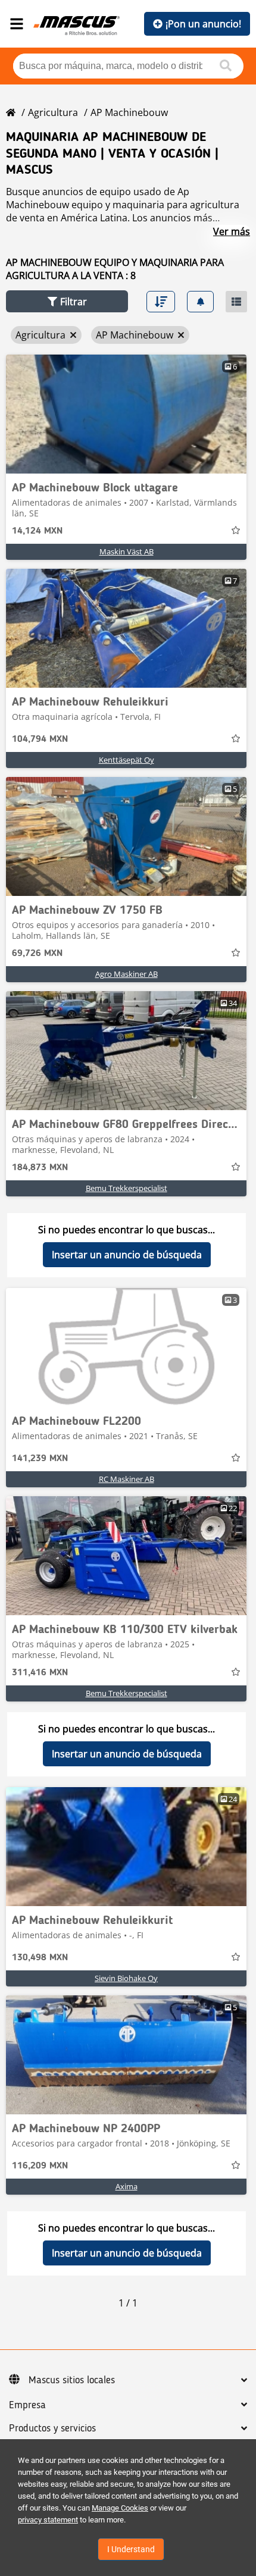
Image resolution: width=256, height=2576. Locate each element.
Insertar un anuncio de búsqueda (127, 1255)
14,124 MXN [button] (37, 531)
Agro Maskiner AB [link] (127, 974)
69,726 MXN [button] (37, 954)
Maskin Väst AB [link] (127, 551)
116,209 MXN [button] (40, 2166)
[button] (67, 301)
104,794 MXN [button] (40, 739)
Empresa (27, 2405)
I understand (131, 2549)
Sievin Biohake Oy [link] (126, 1978)
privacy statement (48, 2520)
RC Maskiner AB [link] (127, 1479)
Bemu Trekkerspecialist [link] (127, 1188)
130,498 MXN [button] (40, 1958)
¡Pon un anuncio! (203, 24)
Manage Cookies (120, 2508)
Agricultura (53, 112)
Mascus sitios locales (72, 2380)
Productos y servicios (52, 2428)
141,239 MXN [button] (40, 1459)
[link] (126, 414)
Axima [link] (127, 2186)
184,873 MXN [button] (40, 1168)
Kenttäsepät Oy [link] (127, 760)
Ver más (232, 231)
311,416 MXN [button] (40, 1673)
